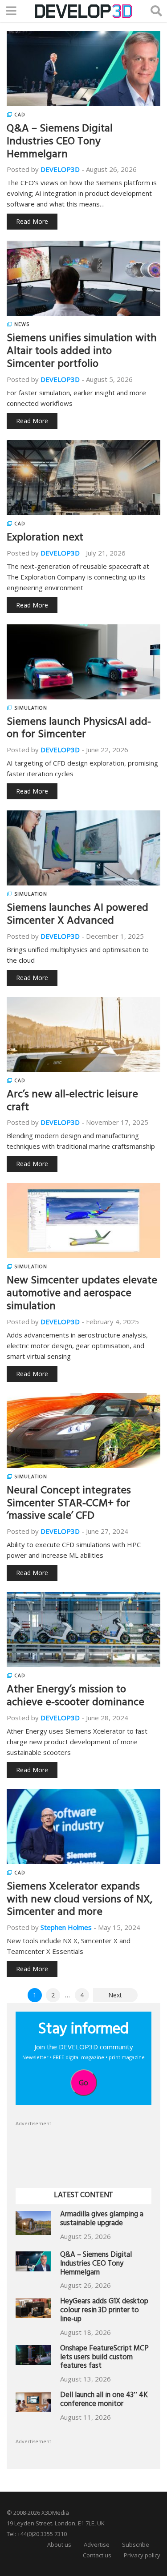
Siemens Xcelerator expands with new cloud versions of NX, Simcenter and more (79, 1901)
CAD (20, 115)
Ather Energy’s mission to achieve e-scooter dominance (75, 1697)
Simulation (31, 708)
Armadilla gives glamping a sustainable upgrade (102, 2220)
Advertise (97, 2544)
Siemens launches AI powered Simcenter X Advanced (77, 915)
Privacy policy (142, 2555)
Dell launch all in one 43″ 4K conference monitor (104, 2400)
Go (83, 2083)
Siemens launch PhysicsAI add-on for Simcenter (79, 729)
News (22, 324)
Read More (32, 221)
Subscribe (136, 2544)
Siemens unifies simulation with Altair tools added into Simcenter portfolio (82, 352)
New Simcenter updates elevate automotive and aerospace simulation (82, 1294)
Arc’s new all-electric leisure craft (72, 1102)
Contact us (97, 2555)
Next (115, 1995)
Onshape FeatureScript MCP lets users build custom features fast (104, 2358)
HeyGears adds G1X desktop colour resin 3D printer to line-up (104, 2311)
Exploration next (45, 539)
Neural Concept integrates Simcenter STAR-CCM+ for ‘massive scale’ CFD (69, 1504)
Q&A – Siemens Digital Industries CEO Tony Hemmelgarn (60, 143)
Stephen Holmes (66, 1927)
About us (59, 2544)
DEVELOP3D (60, 169)
